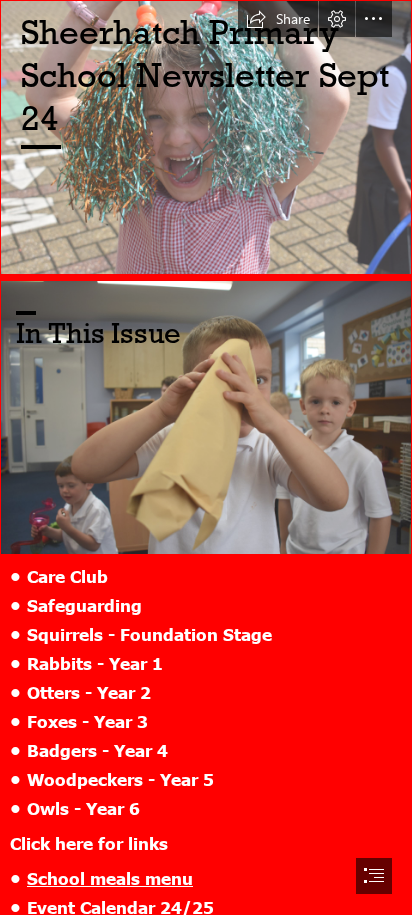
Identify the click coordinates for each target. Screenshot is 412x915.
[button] (278, 19)
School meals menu (110, 877)
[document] (206, 457)
